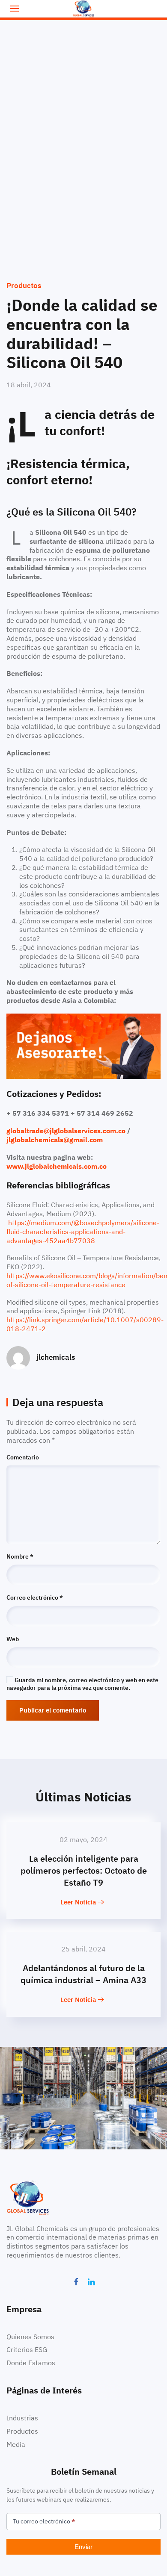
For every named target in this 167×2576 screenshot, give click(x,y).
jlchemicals (56, 1357)
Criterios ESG (27, 2349)
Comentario (23, 1457)
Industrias (22, 2418)
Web (13, 1639)
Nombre (20, 1556)
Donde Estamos (31, 2363)
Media (16, 2444)
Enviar (83, 2547)
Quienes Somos (30, 2337)
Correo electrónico (35, 1597)
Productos (24, 286)
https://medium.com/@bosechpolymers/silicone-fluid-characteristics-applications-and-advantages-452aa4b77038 (83, 1232)
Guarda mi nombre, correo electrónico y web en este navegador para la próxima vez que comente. (82, 1684)
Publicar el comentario (53, 1710)
